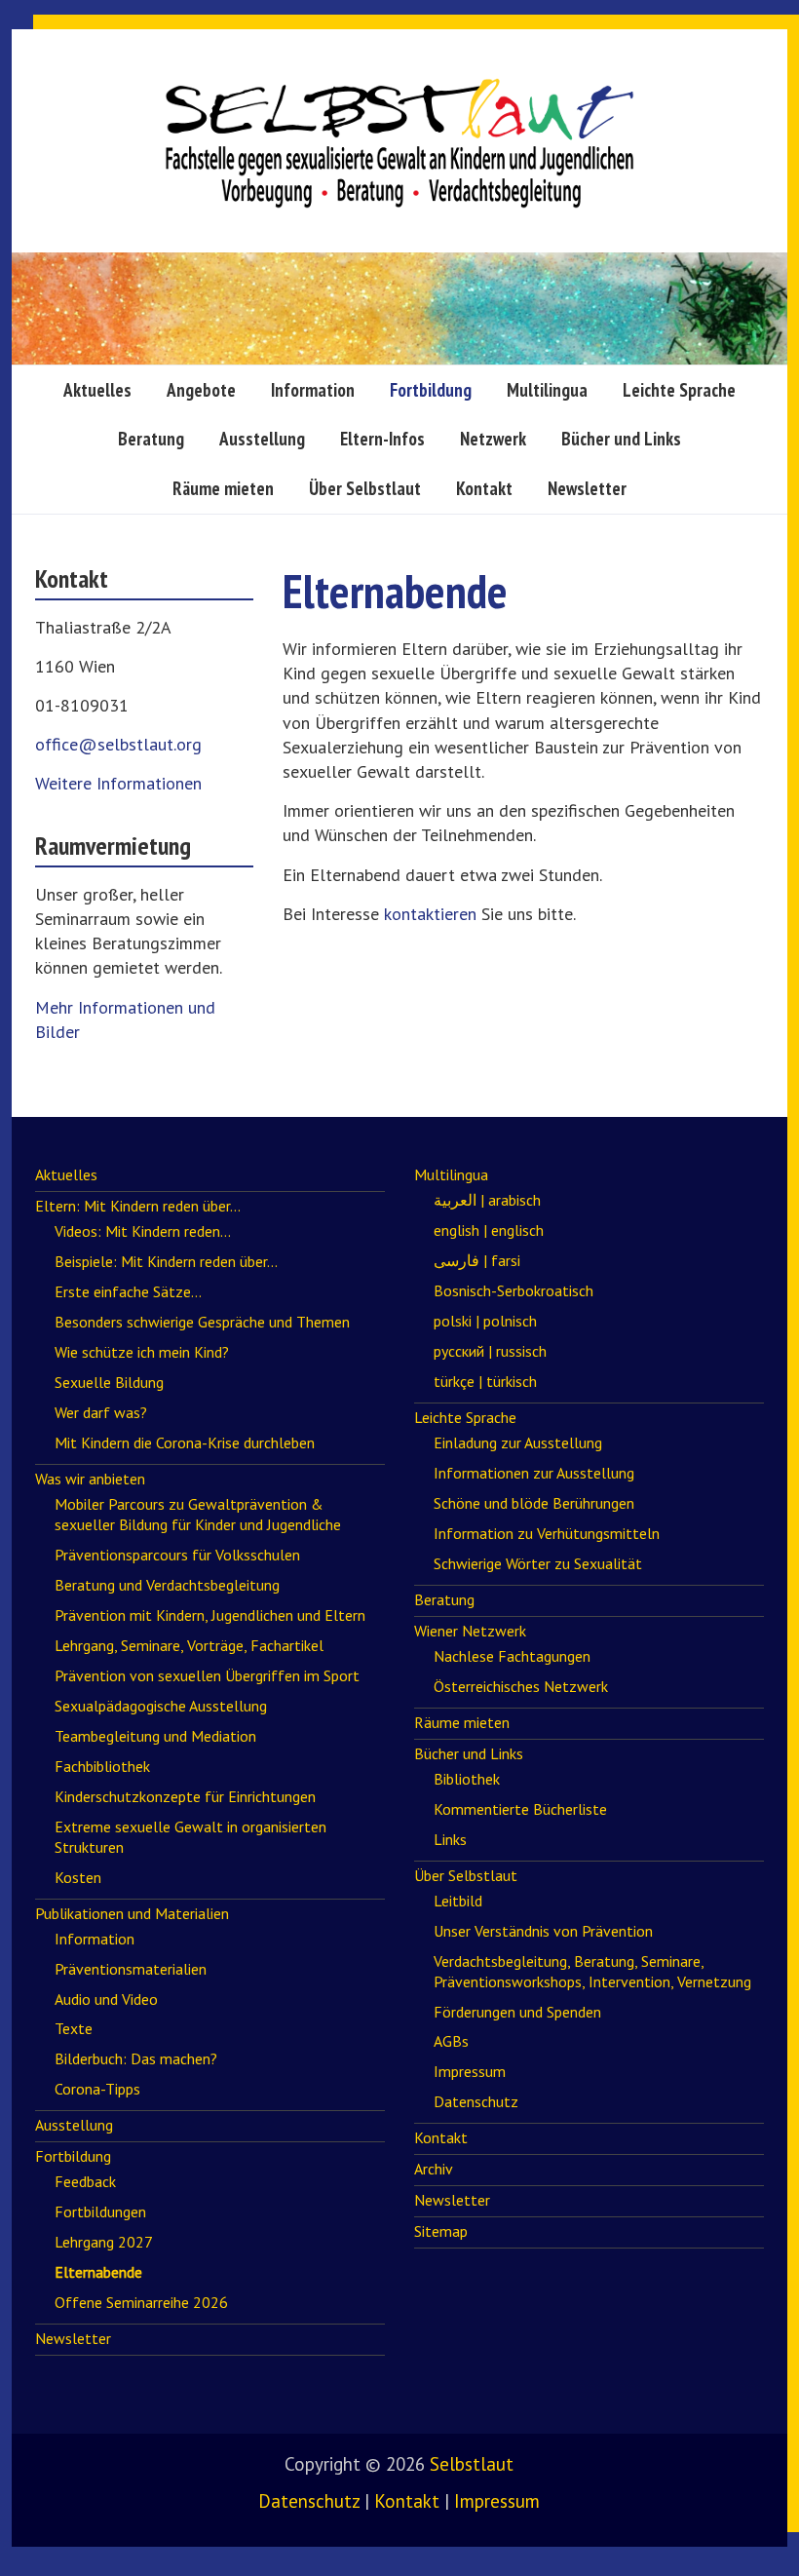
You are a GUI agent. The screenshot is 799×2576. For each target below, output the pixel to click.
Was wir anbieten (90, 1479)
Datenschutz (476, 2101)
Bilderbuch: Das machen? (136, 2058)
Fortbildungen (100, 2211)
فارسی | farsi (477, 1260)
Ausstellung (262, 439)
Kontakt (484, 488)
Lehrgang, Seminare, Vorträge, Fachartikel (189, 1645)
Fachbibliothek (102, 1766)
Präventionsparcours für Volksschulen (177, 1555)
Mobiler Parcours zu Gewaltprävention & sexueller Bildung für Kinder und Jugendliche (198, 1514)
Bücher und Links (621, 439)
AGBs (451, 2041)
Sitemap (441, 2231)
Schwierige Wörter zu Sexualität (538, 1563)
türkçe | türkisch (485, 1381)
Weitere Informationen (118, 783)
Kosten (78, 1877)
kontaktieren (430, 914)
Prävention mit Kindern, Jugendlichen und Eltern (210, 1615)
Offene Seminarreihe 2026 (141, 2302)
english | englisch (489, 1230)
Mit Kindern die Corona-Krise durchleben (185, 1442)
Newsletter (587, 488)
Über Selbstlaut (365, 488)
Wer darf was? (101, 1412)
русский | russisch (490, 1351)
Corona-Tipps (97, 2089)
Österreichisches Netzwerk (521, 1686)
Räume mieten (223, 488)
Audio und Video (106, 1999)
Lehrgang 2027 (104, 2242)
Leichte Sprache (679, 390)
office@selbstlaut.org (118, 744)
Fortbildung (431, 390)
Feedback (85, 2181)
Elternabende (98, 2272)
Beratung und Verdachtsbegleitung (167, 1585)
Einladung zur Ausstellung (518, 1442)
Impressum (470, 2071)
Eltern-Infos (382, 439)
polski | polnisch (485, 1321)
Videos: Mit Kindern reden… (143, 1231)
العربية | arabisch (487, 1200)
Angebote (201, 390)
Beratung (151, 439)
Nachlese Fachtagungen (512, 1656)
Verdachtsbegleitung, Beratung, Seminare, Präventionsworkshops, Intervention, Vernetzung (592, 1971)
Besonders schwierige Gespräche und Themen (202, 1322)
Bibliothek (467, 1779)
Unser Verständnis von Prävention (543, 1931)
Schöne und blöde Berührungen (534, 1503)
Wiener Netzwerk (470, 1631)
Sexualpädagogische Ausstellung (161, 1706)
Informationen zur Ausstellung (534, 1473)
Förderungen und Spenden (517, 2012)
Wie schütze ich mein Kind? (142, 1352)
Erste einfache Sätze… (128, 1291)
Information (313, 390)
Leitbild (458, 1901)
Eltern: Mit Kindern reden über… (138, 1206)
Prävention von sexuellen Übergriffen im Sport (207, 1675)
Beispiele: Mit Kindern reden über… (166, 1261)
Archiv (434, 2169)
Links (450, 1839)
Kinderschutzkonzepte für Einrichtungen (185, 1796)
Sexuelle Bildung (109, 1382)
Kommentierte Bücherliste (520, 1809)
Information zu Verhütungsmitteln (547, 1533)
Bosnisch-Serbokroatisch (514, 1290)
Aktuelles (97, 390)
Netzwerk (493, 439)
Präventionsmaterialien (131, 1969)
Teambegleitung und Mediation (155, 1736)
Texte (74, 2028)
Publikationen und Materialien (132, 1913)
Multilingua (547, 390)
